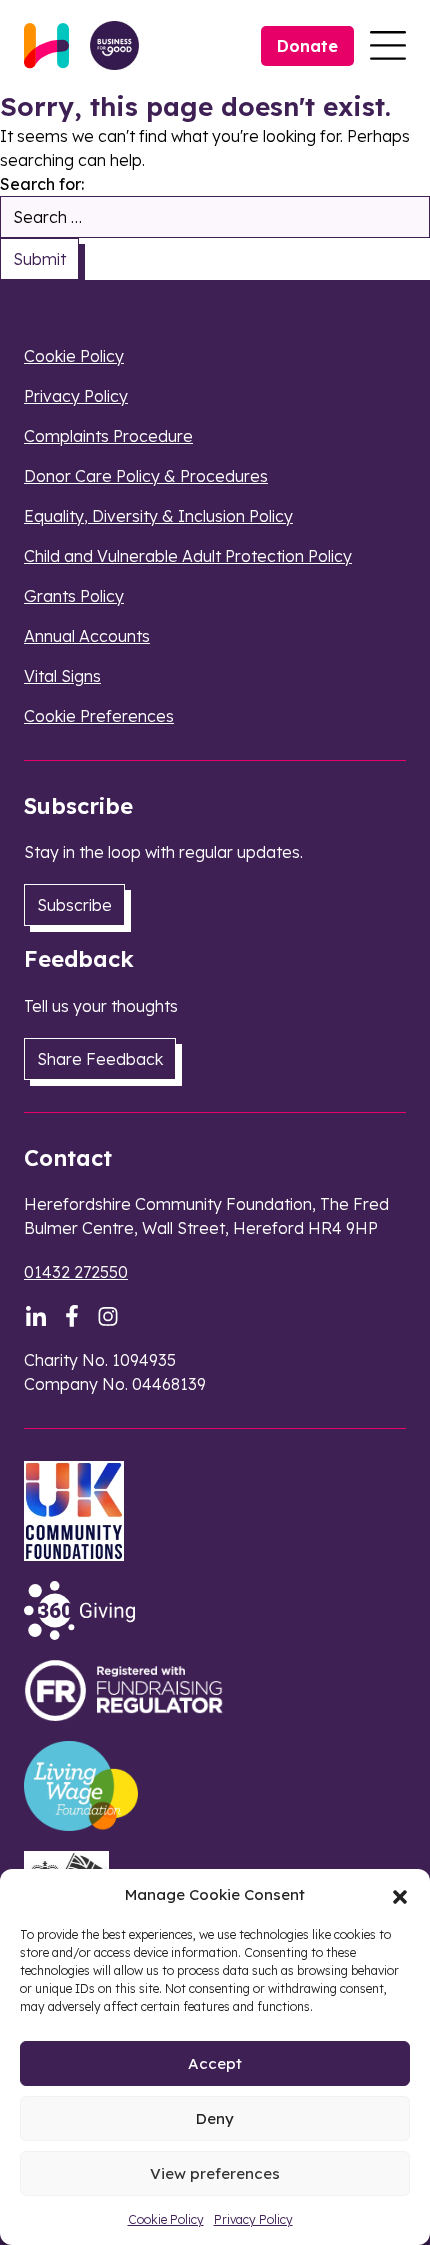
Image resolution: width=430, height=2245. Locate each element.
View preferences (215, 2173)
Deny (215, 2118)
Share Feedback (100, 1059)
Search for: (42, 184)
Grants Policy (74, 596)
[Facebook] (72, 1316)
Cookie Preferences (99, 716)
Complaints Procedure (108, 436)
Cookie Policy (166, 2219)
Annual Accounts (87, 636)
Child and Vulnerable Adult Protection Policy (188, 556)
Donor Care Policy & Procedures (146, 476)
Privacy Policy (253, 2219)
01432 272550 (76, 1272)
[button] (400, 1895)
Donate (307, 46)
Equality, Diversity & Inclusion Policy (158, 516)
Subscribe (74, 905)
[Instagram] (108, 1316)
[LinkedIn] (36, 1316)
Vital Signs (62, 676)
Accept (215, 2063)
